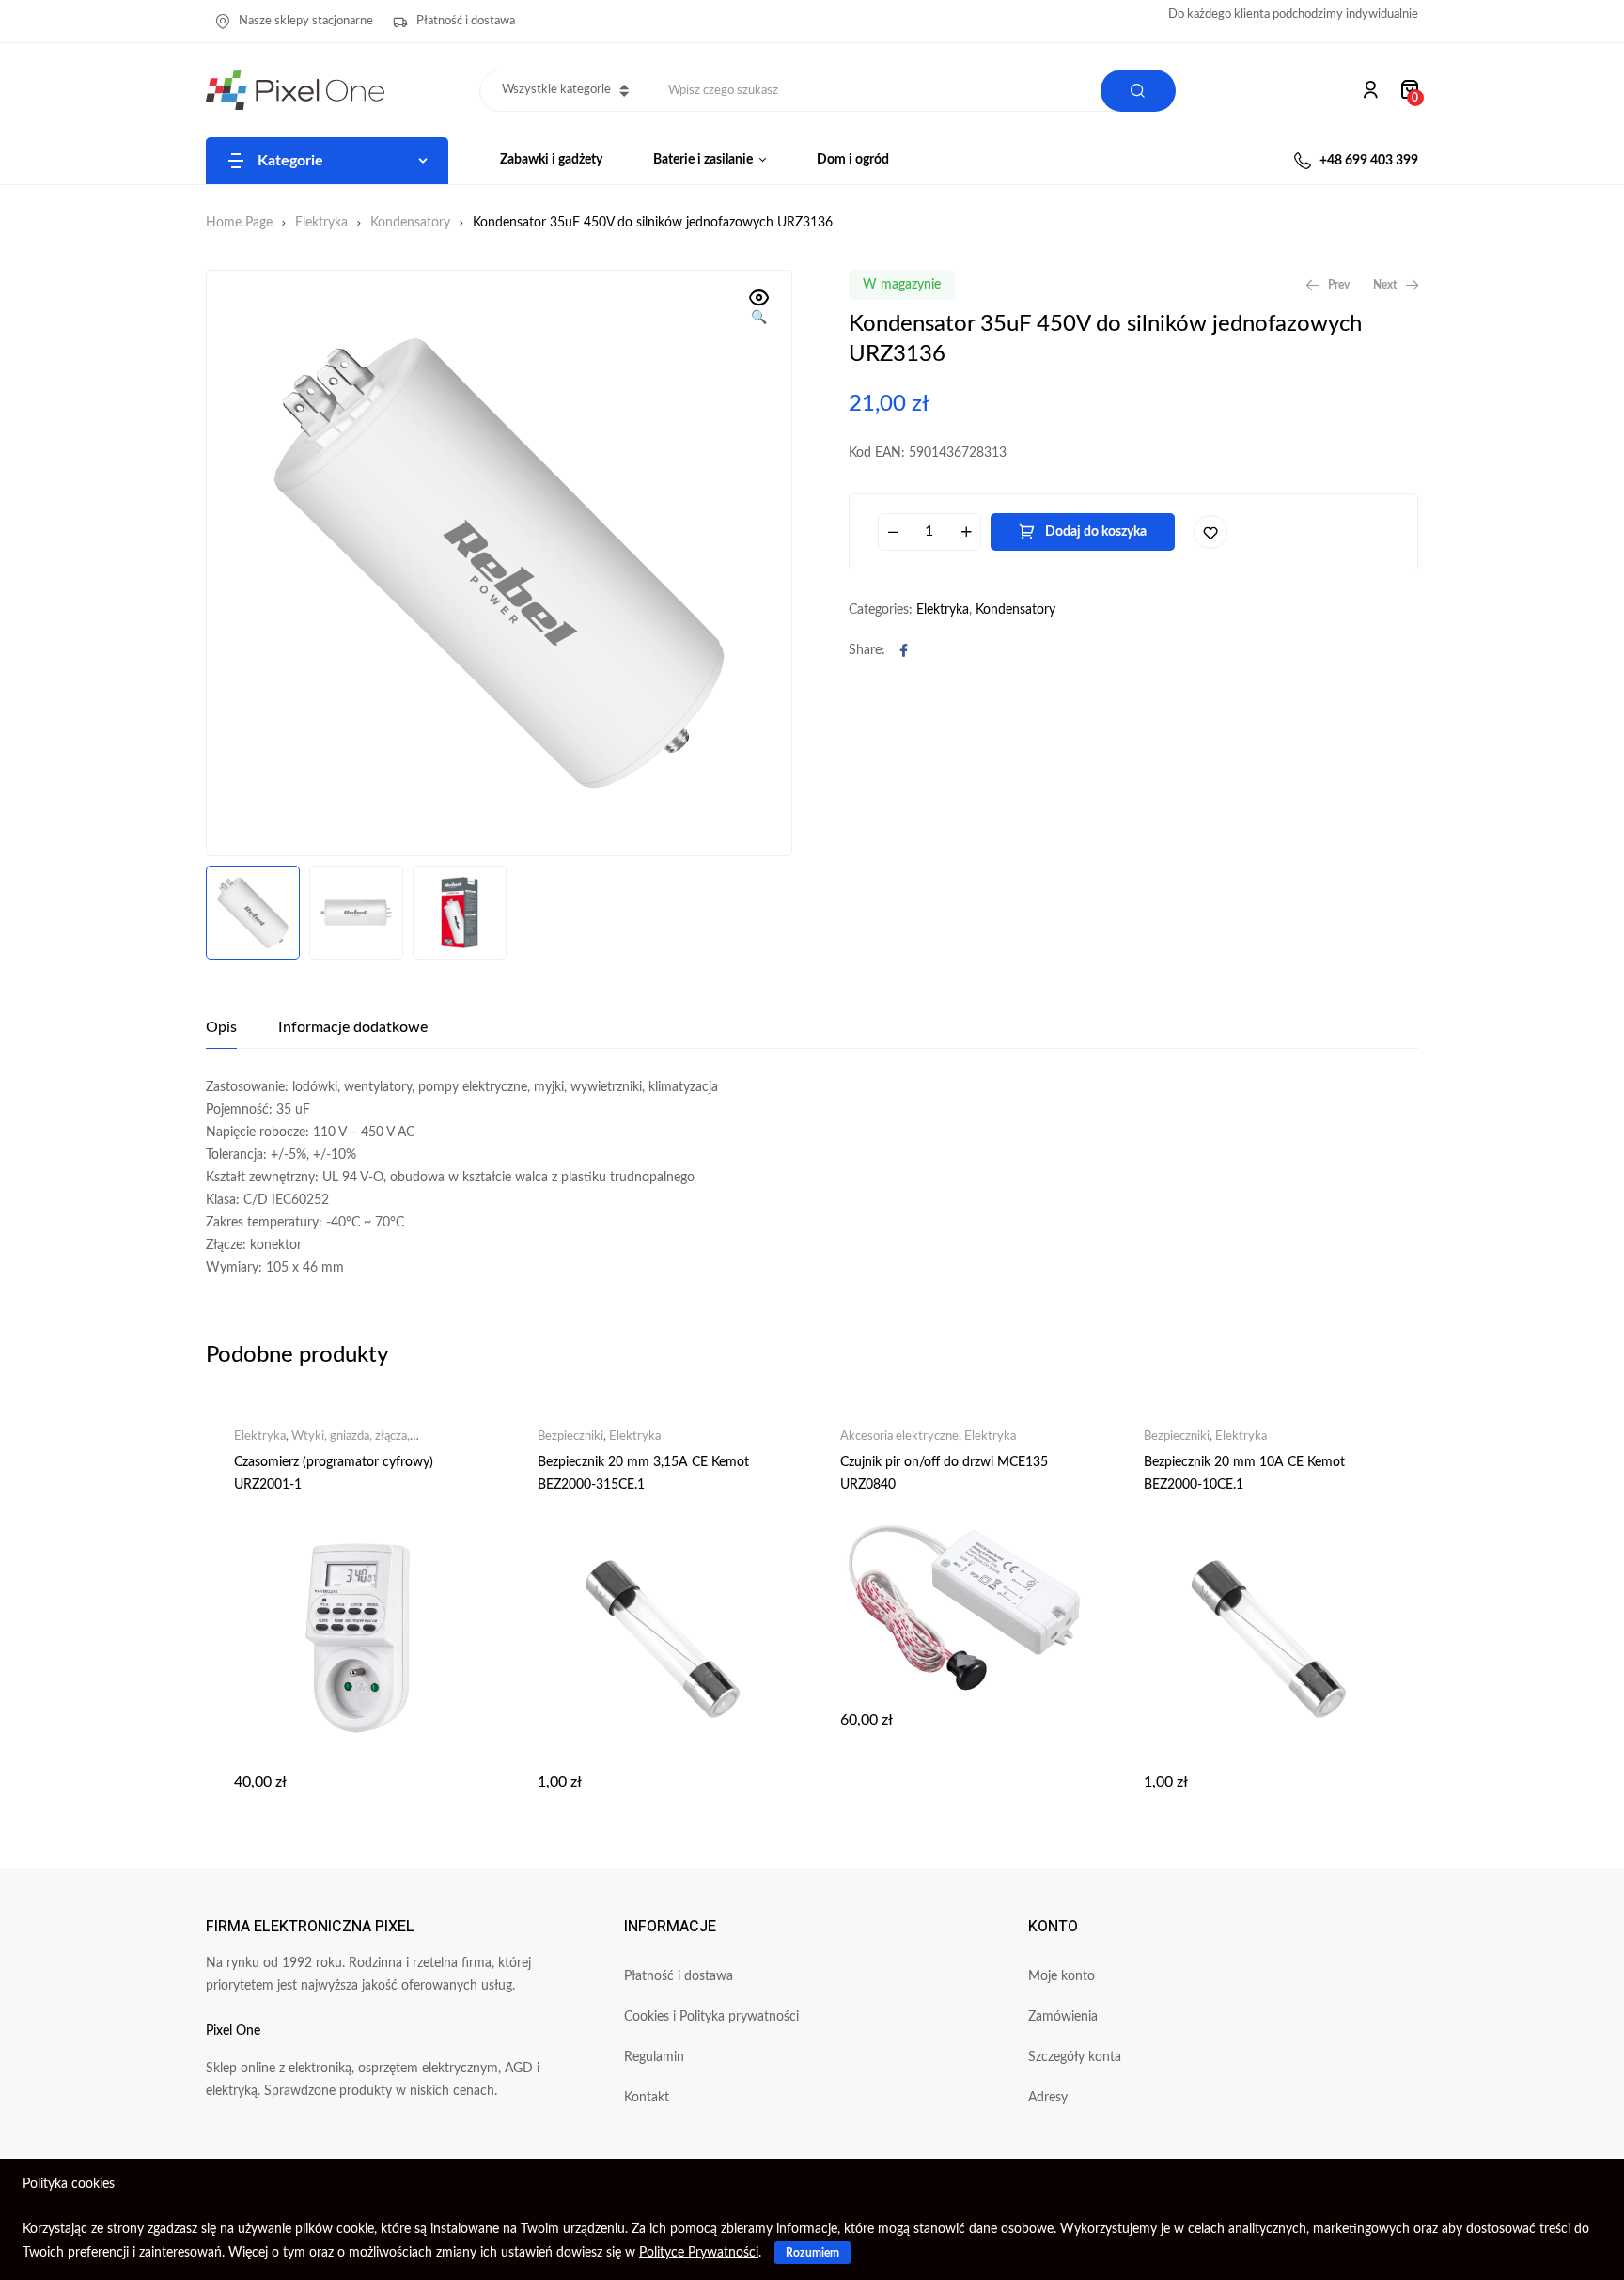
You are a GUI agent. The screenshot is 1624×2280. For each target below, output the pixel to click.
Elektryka (321, 223)
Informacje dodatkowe (353, 1027)
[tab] (221, 1027)
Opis (221, 1027)
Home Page (239, 223)
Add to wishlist (1210, 532)
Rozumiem (812, 2253)
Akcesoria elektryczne (899, 1437)
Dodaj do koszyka (1096, 532)
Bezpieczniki (570, 1437)
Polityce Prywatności (699, 2253)
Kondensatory (410, 223)
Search (1138, 91)
